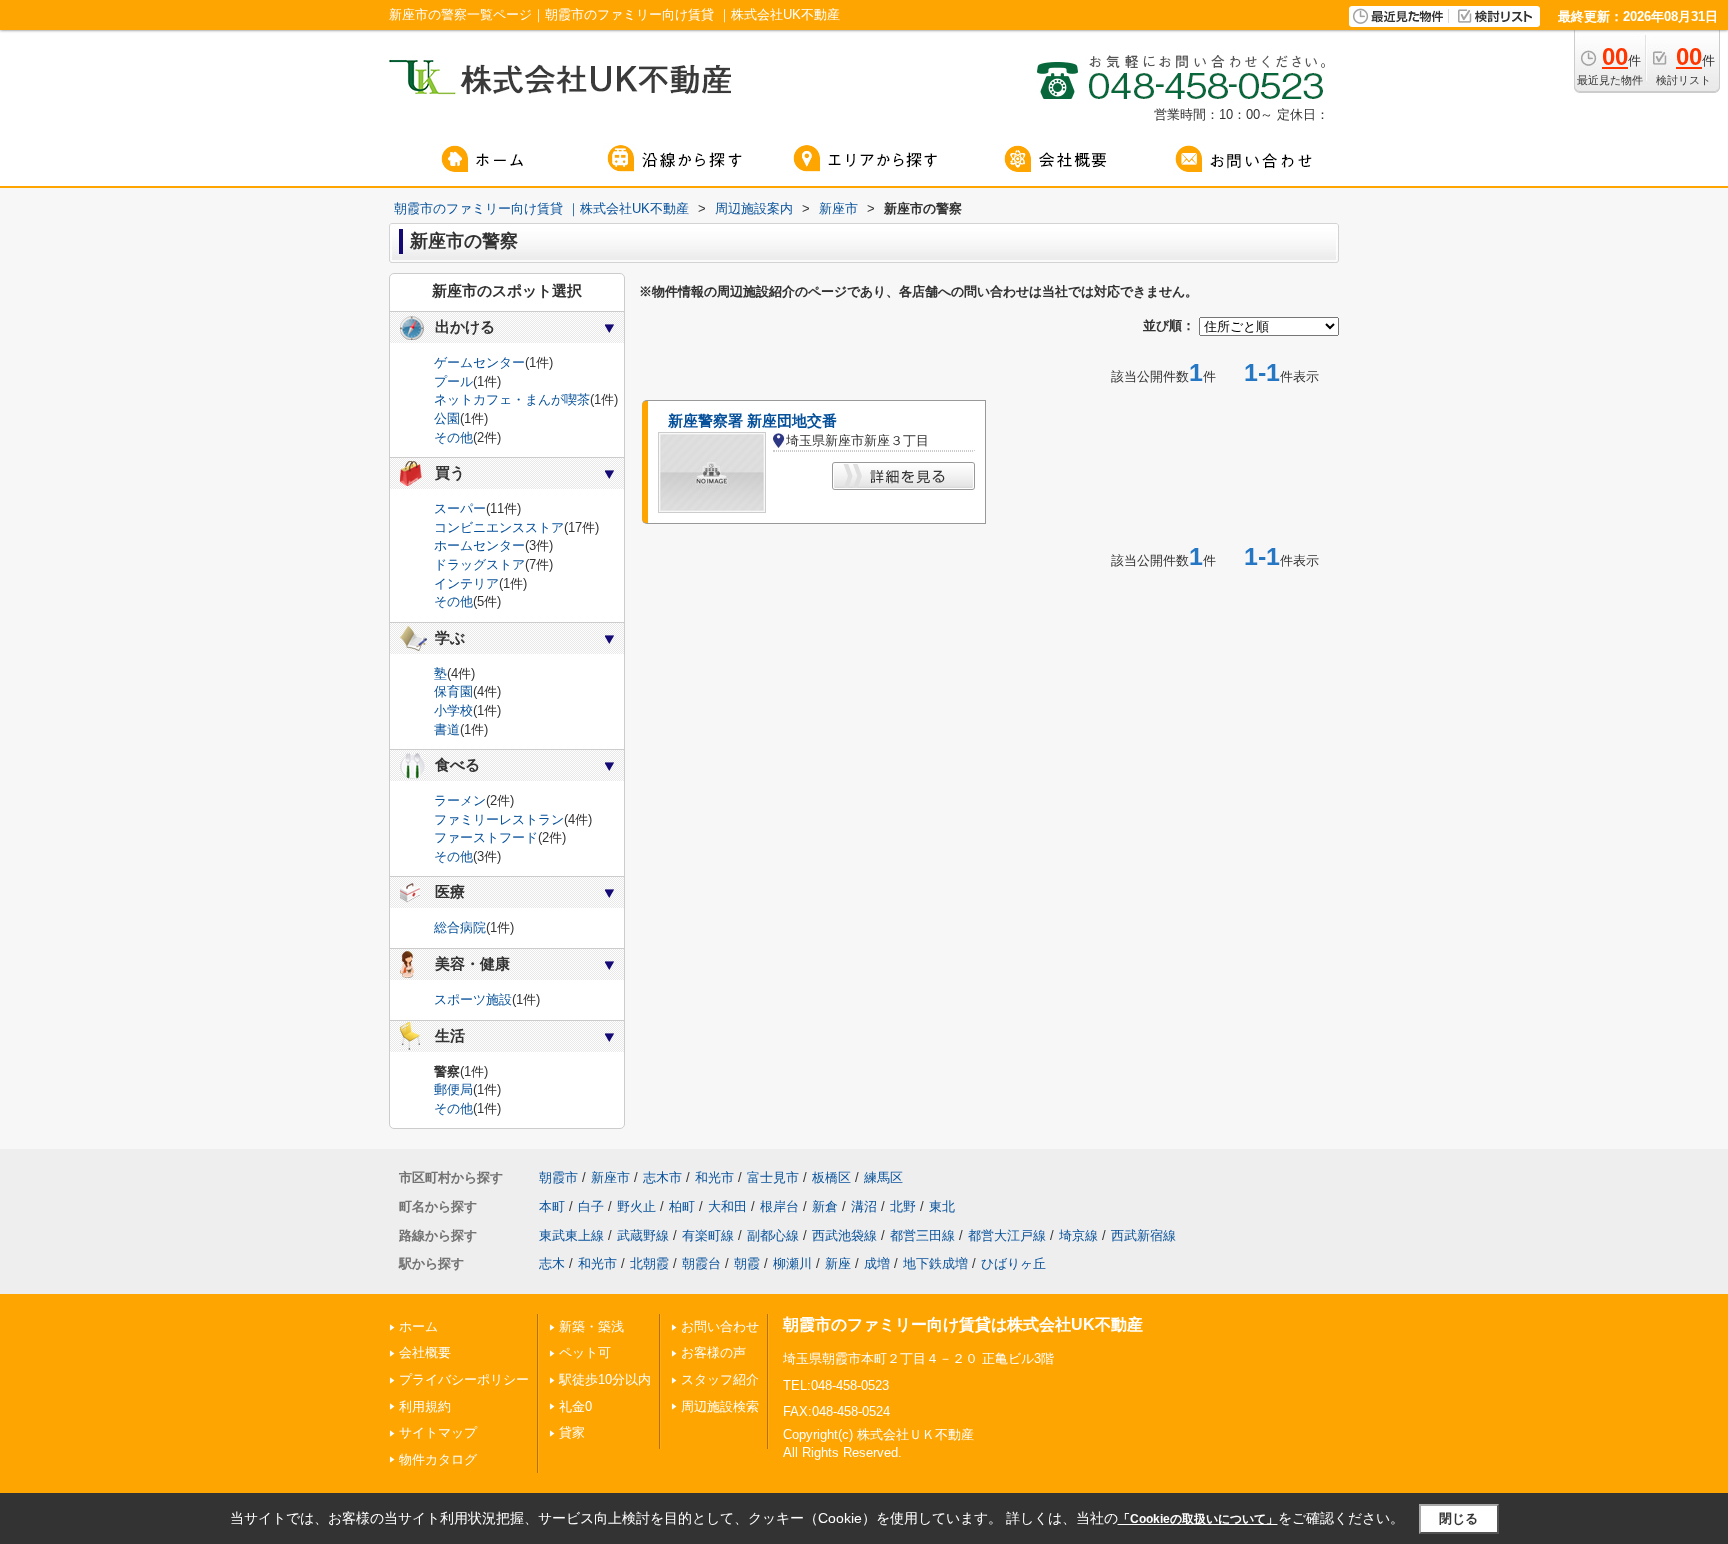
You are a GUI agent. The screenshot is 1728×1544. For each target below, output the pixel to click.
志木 (552, 1263)
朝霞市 (558, 1177)
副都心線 (773, 1235)
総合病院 (460, 927)
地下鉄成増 (935, 1263)
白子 (591, 1206)
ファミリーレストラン (499, 819)
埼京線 (1078, 1235)
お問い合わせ (720, 1326)
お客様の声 (713, 1352)
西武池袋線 (844, 1235)
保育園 (453, 691)
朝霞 (747, 1263)
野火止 (636, 1206)
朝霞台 (701, 1263)
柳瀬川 (792, 1263)
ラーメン (460, 800)
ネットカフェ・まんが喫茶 (512, 399)
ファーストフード (486, 837)
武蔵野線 (643, 1235)
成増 (877, 1263)
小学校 (453, 710)
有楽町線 (708, 1235)
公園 (447, 418)
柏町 (682, 1206)
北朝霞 (649, 1263)
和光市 (714, 1177)
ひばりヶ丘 (1013, 1263)
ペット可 (585, 1352)
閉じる (1458, 1518)
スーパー (460, 508)
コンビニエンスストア (499, 527)
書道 (447, 729)
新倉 (825, 1206)
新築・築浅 (591, 1326)
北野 (903, 1206)
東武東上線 (571, 1235)
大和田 (727, 1206)
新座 (838, 1263)
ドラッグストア (479, 564)
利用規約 (425, 1406)
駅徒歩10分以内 (605, 1379)
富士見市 (773, 1177)
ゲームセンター (479, 362)
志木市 (662, 1177)
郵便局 (453, 1089)
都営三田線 (922, 1235)
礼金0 (575, 1406)
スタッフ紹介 (720, 1379)
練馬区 (883, 1177)
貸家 (572, 1432)
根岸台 (779, 1206)
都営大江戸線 (1007, 1235)
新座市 (610, 1177)
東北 (942, 1206)
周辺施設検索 (720, 1406)
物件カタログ (438, 1459)
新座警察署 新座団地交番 (752, 421)
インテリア (466, 583)
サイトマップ (438, 1432)
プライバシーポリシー (464, 1379)
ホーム (418, 1326)
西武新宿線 (1143, 1235)
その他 (453, 437)
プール (453, 381)
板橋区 (831, 1177)
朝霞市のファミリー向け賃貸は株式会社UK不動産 (963, 1324)
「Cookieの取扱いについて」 (1198, 1519)
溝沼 (864, 1206)
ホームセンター (479, 545)
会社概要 (425, 1352)
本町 (552, 1206)
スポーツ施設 (473, 999)
